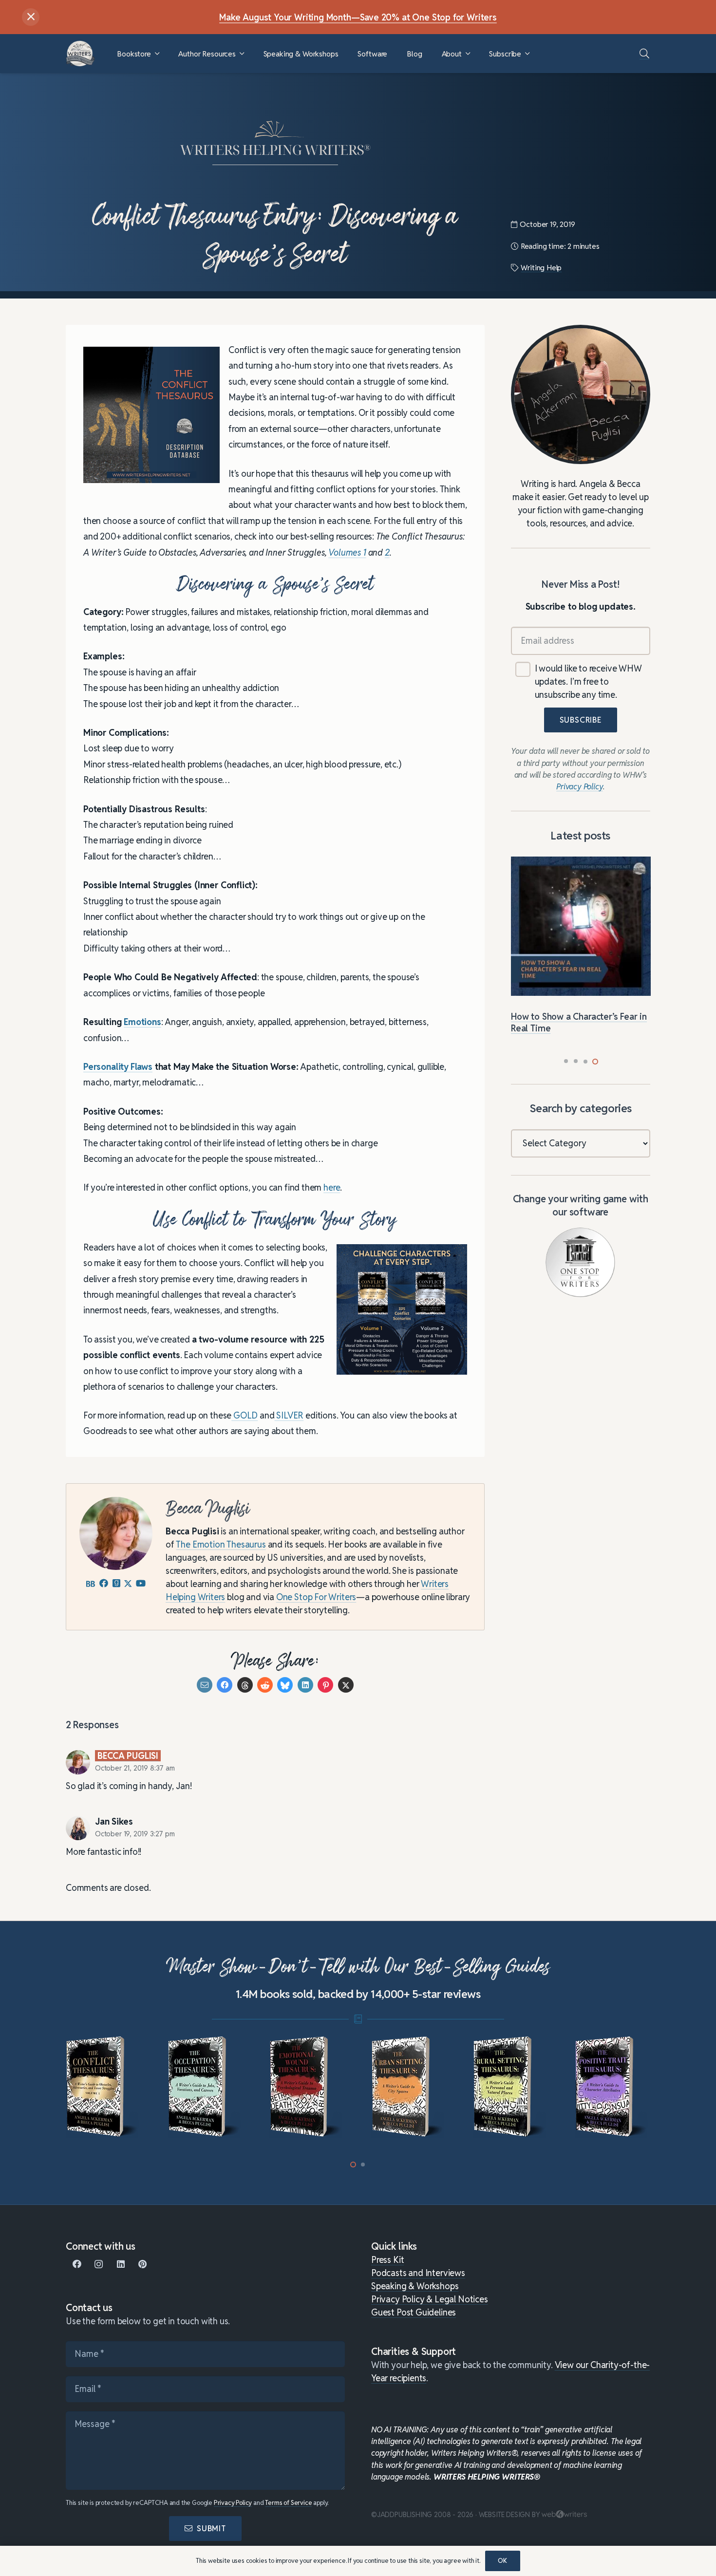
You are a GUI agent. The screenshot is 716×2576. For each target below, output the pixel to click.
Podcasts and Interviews (418, 2273)
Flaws (141, 1067)
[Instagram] (99, 2264)
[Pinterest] (142, 2264)
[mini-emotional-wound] (307, 2087)
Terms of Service (288, 2503)
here (332, 1188)
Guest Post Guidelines (414, 2312)
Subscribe (581, 720)
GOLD (245, 1415)
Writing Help (541, 268)
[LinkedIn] (121, 2264)
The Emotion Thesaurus (221, 1545)
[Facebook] (77, 2264)
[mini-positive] (612, 2087)
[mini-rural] (511, 2087)
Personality (106, 1067)
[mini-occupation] (205, 2087)
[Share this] (225, 1685)
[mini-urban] (409, 2087)
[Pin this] (325, 1685)
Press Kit (387, 2260)
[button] (157, 54)
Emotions (142, 1022)
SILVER (289, 1415)
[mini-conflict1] (104, 2087)
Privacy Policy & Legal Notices (430, 2299)
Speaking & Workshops (415, 2286)
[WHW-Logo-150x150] (80, 54)
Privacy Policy (233, 2503)
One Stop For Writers (316, 1597)
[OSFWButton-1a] (580, 1262)
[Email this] (205, 1685)
